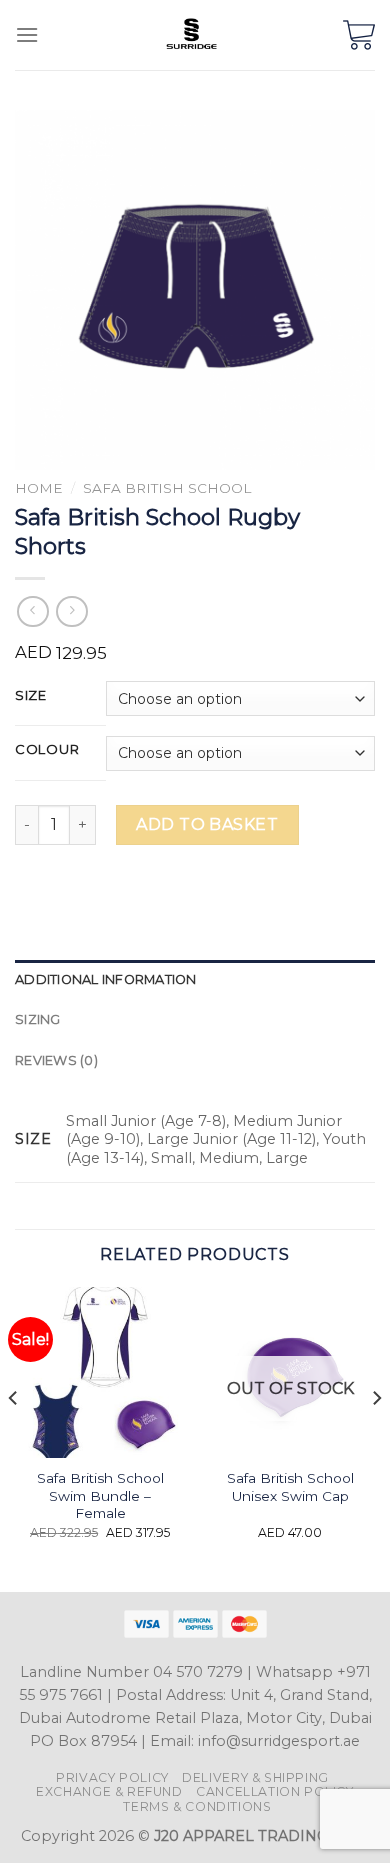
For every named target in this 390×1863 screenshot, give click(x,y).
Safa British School (167, 488)
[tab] (195, 980)
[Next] (376, 1437)
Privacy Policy (112, 1777)
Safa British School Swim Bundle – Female (100, 1495)
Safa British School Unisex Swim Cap (290, 1487)
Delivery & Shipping (255, 1777)
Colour (47, 750)
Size (31, 696)
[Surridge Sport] (191, 35)
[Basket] (359, 35)
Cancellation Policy (275, 1791)
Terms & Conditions (197, 1806)
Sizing (38, 1019)
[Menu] (27, 34)
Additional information (106, 979)
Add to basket (207, 824)
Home (39, 488)
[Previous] (14, 1437)
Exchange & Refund (109, 1791)
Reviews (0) (56, 1060)
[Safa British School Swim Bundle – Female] (100, 1372)
